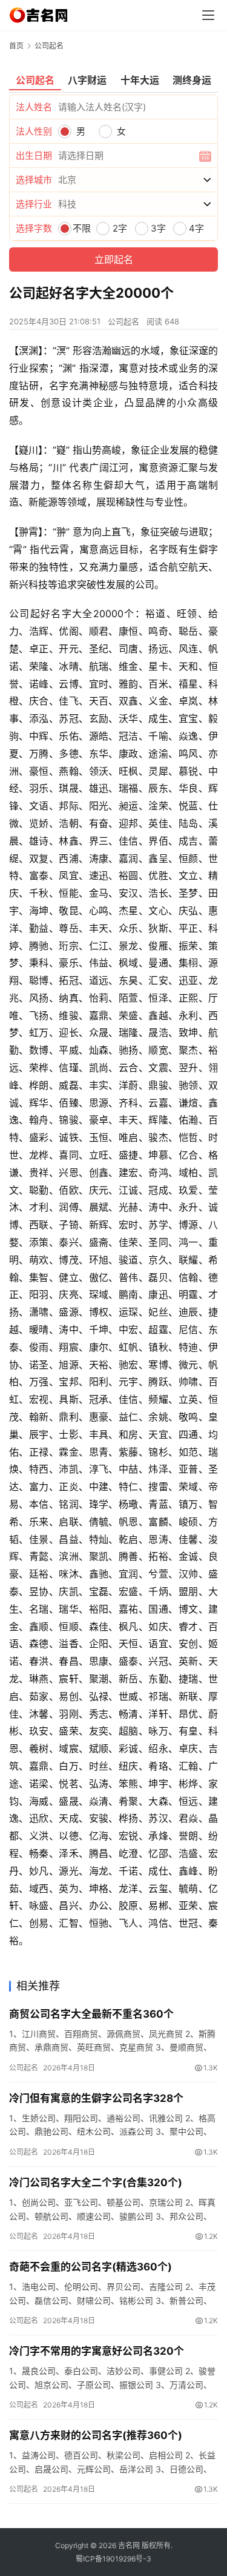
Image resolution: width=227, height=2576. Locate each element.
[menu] (208, 15)
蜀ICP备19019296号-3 (113, 2559)
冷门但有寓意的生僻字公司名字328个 (96, 2098)
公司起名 (123, 321)
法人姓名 (34, 107)
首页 (16, 46)
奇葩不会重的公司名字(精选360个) (90, 2267)
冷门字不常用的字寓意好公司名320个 (97, 2351)
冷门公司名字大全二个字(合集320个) (96, 2183)
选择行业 (34, 204)
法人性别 (34, 131)
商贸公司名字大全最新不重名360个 (91, 2014)
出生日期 (34, 156)
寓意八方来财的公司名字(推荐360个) (96, 2435)
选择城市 (34, 180)
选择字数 (34, 228)
